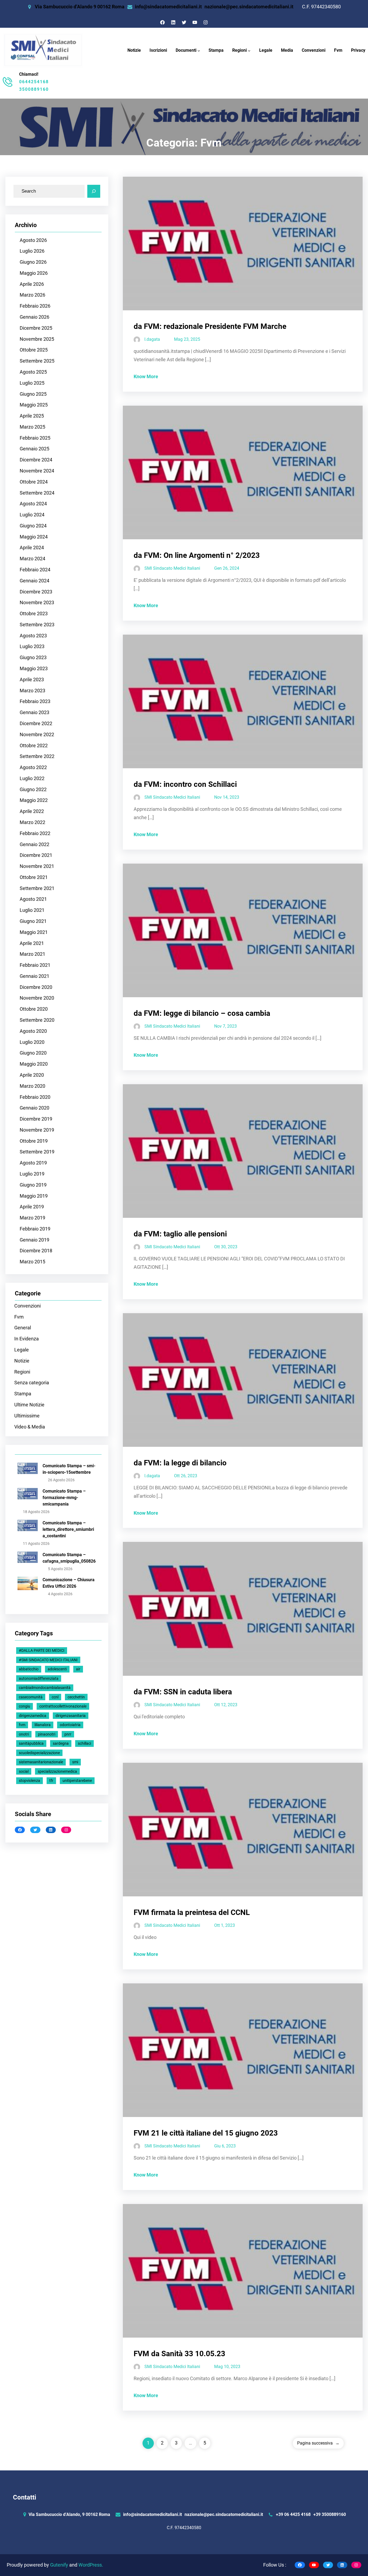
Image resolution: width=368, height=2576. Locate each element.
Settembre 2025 (37, 361)
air (78, 1669)
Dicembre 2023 (36, 592)
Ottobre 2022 (34, 746)
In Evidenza (27, 1339)
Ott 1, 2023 (225, 1925)
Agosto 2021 (33, 899)
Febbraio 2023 (35, 701)
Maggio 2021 (34, 932)
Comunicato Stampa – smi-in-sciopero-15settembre (69, 1469)
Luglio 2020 (32, 1042)
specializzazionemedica (57, 1771)
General (23, 1328)
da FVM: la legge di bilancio (180, 1463)
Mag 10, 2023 (227, 2367)
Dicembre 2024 (36, 460)
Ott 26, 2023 (186, 1476)
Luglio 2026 (32, 251)
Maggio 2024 (34, 537)
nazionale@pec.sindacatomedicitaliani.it (249, 7)
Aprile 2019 (32, 1207)
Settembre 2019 (37, 1152)
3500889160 (34, 89)
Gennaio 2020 (34, 1108)
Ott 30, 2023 (226, 1247)
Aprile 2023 (32, 680)
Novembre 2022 (37, 735)
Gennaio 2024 (34, 581)
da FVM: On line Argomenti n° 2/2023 (197, 555)
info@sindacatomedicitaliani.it (168, 7)
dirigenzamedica (33, 1716)
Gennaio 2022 (34, 844)
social (24, 1771)
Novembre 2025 (37, 339)
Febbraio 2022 (35, 833)
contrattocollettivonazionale (63, 1706)
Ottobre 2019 (34, 1141)
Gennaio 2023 (34, 712)
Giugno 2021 (33, 921)
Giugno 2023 (33, 658)
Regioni (239, 50)
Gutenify (60, 2565)
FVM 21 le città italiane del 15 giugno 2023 (206, 2133)
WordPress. (91, 2565)
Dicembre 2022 (36, 724)
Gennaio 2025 (34, 449)
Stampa (23, 1394)
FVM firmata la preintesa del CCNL (192, 1912)
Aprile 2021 (32, 943)
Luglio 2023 (32, 646)
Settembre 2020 (37, 1020)
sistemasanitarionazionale (41, 1762)
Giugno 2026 (33, 262)
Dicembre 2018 (36, 1251)
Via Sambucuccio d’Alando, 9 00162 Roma (69, 2514)
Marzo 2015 (32, 1262)
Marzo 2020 (32, 1086)
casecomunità (31, 1697)
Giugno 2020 (33, 1053)
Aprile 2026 (32, 284)
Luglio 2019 (32, 1174)
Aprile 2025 (32, 416)
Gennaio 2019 (34, 1240)
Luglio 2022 (32, 778)
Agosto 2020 (33, 1031)
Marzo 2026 (32, 295)
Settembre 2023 (37, 625)
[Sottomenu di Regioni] (249, 51)
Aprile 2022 (32, 811)
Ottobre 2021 (34, 877)
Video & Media (30, 1427)
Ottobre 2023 (34, 614)
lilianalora (43, 1725)
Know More (146, 377)
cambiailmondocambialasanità (45, 1688)
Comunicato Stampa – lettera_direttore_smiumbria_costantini (68, 1529)
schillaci (84, 1743)
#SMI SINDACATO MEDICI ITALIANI (48, 1660)
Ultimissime (27, 1416)
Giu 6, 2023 (225, 2146)
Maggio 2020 (34, 1064)
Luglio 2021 (32, 910)
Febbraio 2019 (35, 1229)
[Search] (94, 191)
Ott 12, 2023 (226, 1705)
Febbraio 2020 (35, 1097)
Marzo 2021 (32, 954)
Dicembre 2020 (36, 987)
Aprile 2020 (32, 1075)
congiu (25, 1706)
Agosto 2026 (33, 240)
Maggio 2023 (34, 669)
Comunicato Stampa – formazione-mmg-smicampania (64, 1498)
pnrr (68, 1734)
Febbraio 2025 (35, 438)
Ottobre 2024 (34, 482)
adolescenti (57, 1669)
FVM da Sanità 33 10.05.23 (179, 2354)
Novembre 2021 (37, 866)
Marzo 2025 (32, 427)
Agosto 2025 (33, 372)
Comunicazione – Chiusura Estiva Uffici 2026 (69, 1583)
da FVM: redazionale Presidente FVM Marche (210, 326)
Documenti (186, 50)
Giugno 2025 (33, 394)
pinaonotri (47, 1734)
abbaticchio (29, 1669)
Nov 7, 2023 (225, 1026)
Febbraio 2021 (35, 965)
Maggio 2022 (34, 800)
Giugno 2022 (33, 790)
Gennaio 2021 (34, 976)
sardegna (61, 1743)
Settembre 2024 (37, 493)
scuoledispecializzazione (39, 1753)
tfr (51, 1781)
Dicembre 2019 (36, 1119)
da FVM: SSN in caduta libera (183, 1692)
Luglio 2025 (32, 383)
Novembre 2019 (37, 1130)
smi (75, 1762)
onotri (24, 1734)
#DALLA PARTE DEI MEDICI (42, 1650)
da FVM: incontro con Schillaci (185, 784)
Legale (22, 1350)
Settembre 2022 (37, 756)
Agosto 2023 (33, 636)
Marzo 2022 (32, 822)
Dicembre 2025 (36, 328)
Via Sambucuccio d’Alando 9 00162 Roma (80, 7)
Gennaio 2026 (34, 317)
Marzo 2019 (32, 1218)
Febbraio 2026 (35, 306)
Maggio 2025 (34, 405)
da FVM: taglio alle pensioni (180, 1234)
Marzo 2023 (32, 691)
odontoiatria (70, 1725)
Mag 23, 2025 (187, 339)
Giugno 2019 (33, 1185)
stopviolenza (29, 1781)
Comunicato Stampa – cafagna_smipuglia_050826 (69, 1558)
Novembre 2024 (37, 471)
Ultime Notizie (29, 1405)
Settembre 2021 (37, 888)
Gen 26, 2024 (227, 568)
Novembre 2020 (37, 998)
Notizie (22, 1361)
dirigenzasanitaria (71, 1716)
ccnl (55, 1697)
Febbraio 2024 (35, 570)
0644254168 (34, 82)
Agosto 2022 (33, 767)
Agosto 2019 (33, 1163)
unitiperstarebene (77, 1781)
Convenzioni (27, 1306)
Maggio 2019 (34, 1196)
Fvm (19, 1317)
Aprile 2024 (32, 548)
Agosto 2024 (33, 504)
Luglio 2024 (32, 515)
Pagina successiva (318, 2443)
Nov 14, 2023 (227, 797)
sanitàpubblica (31, 1743)
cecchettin (76, 1697)
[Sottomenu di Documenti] (199, 51)
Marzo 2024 (32, 559)
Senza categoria (32, 1383)
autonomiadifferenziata (39, 1678)
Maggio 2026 (34, 273)
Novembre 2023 (37, 603)
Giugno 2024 (33, 526)
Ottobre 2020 (34, 1009)
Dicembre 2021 (36, 855)
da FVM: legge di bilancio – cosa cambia (202, 1013)
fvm (22, 1725)
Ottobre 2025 (34, 350)
